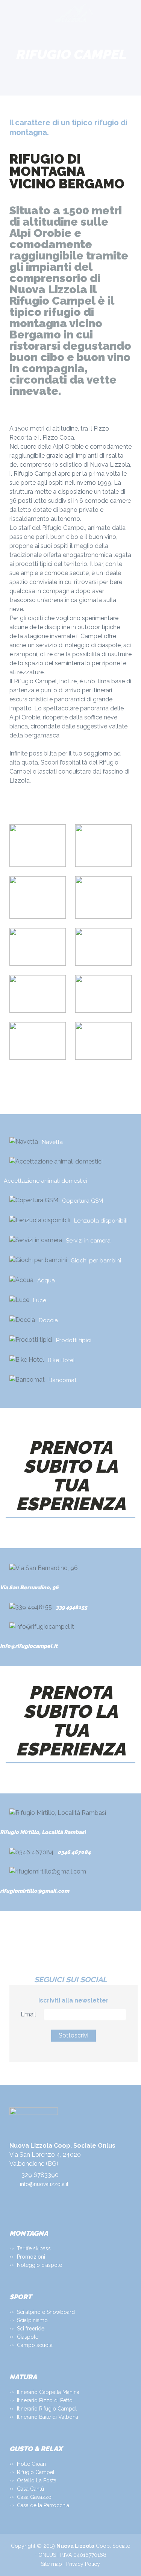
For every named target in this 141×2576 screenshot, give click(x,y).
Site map (52, 2564)
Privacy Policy (83, 2564)
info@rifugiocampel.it (29, 1646)
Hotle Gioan (31, 2464)
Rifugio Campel (36, 2472)
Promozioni (31, 2257)
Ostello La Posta (37, 2480)
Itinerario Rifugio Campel (47, 2409)
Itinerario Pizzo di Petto (45, 2400)
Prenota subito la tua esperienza (71, 1476)
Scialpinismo (32, 2320)
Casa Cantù (30, 2489)
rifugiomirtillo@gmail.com (35, 1891)
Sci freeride (31, 2329)
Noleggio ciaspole (39, 2265)
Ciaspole (28, 2337)
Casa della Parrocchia (43, 2505)
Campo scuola (35, 2345)
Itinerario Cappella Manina (48, 2392)
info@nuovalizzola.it (44, 2184)
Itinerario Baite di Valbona (48, 2417)
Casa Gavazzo (34, 2497)
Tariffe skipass (34, 2248)
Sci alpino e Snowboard (46, 2312)
